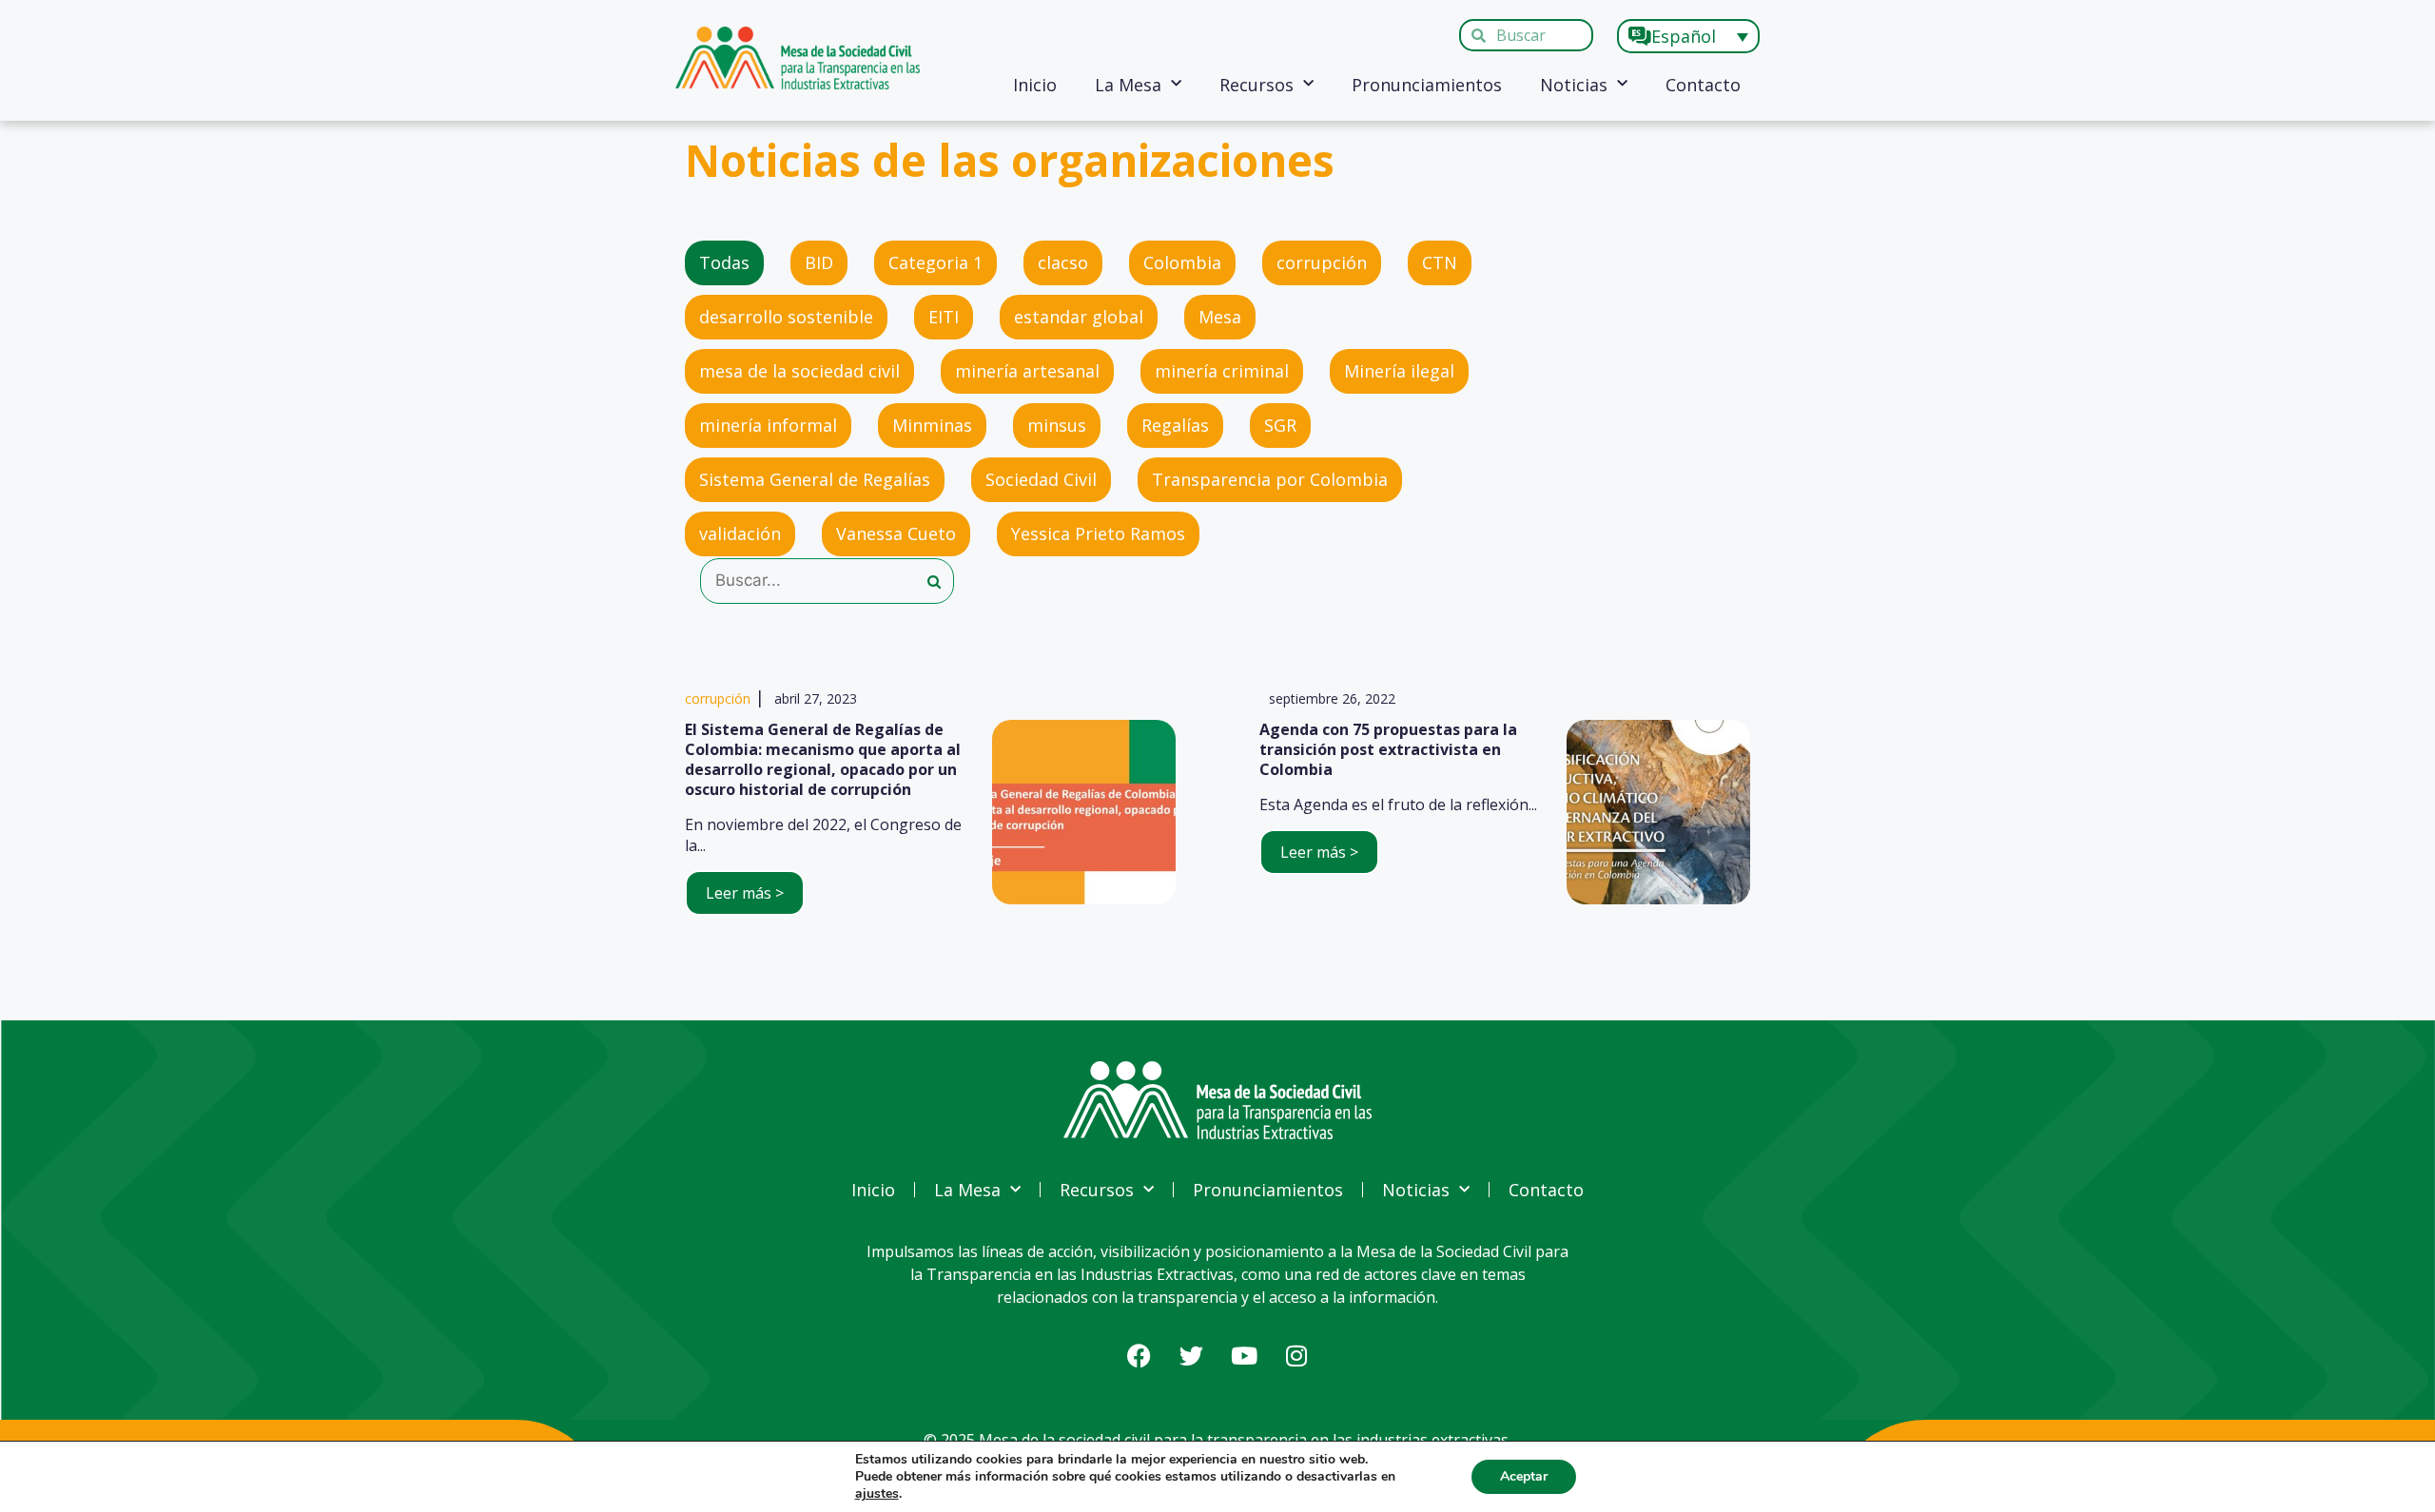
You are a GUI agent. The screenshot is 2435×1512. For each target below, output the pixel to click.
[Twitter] (1192, 1355)
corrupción (718, 698)
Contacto (1703, 85)
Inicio (1035, 85)
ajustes (877, 1494)
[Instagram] (1296, 1355)
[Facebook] (1140, 1355)
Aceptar (1524, 1476)
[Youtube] (1244, 1355)
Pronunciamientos (1427, 85)
